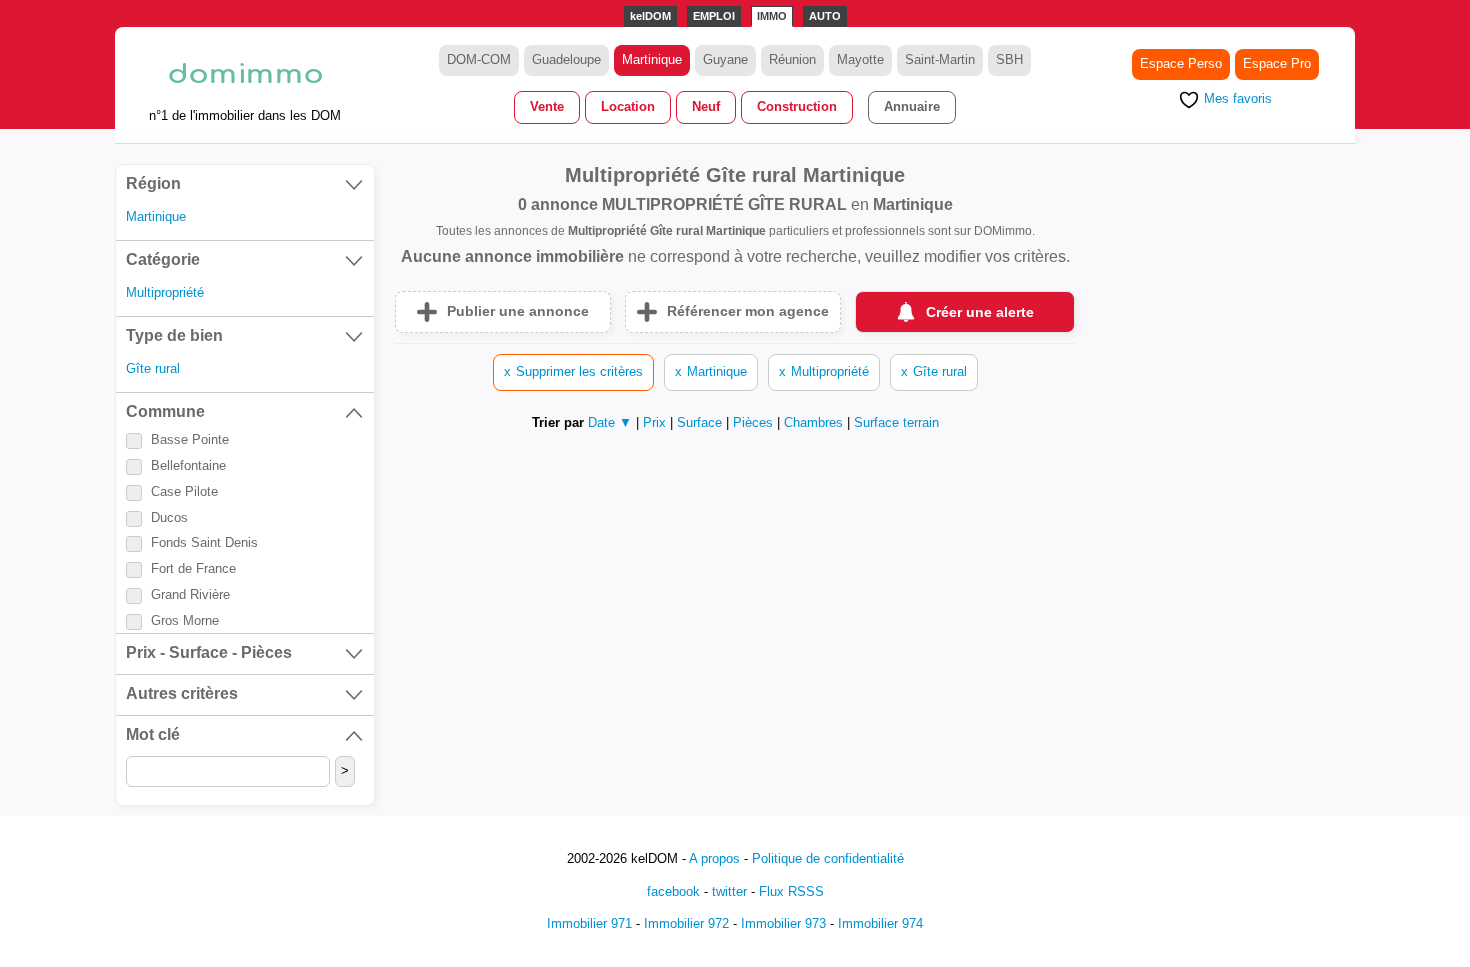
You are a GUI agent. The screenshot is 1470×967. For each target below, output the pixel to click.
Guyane (725, 59)
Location (628, 106)
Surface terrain (896, 422)
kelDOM (650, 16)
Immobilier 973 (783, 923)
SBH (1009, 59)
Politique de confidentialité (828, 858)
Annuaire (912, 106)
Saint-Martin (940, 59)
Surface (701, 422)
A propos (714, 858)
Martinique (652, 59)
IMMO (772, 16)
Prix (656, 422)
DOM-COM (479, 59)
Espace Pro (1277, 63)
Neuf (706, 106)
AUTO (825, 16)
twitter (729, 891)
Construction (797, 106)
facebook (673, 891)
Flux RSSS (791, 891)
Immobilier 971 (589, 923)
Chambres (815, 422)
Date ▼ (610, 422)
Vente (547, 106)
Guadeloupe (566, 59)
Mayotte (860, 59)
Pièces (755, 422)
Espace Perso (1181, 63)
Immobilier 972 (686, 923)
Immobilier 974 (880, 923)
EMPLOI (714, 16)
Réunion (792, 59)
